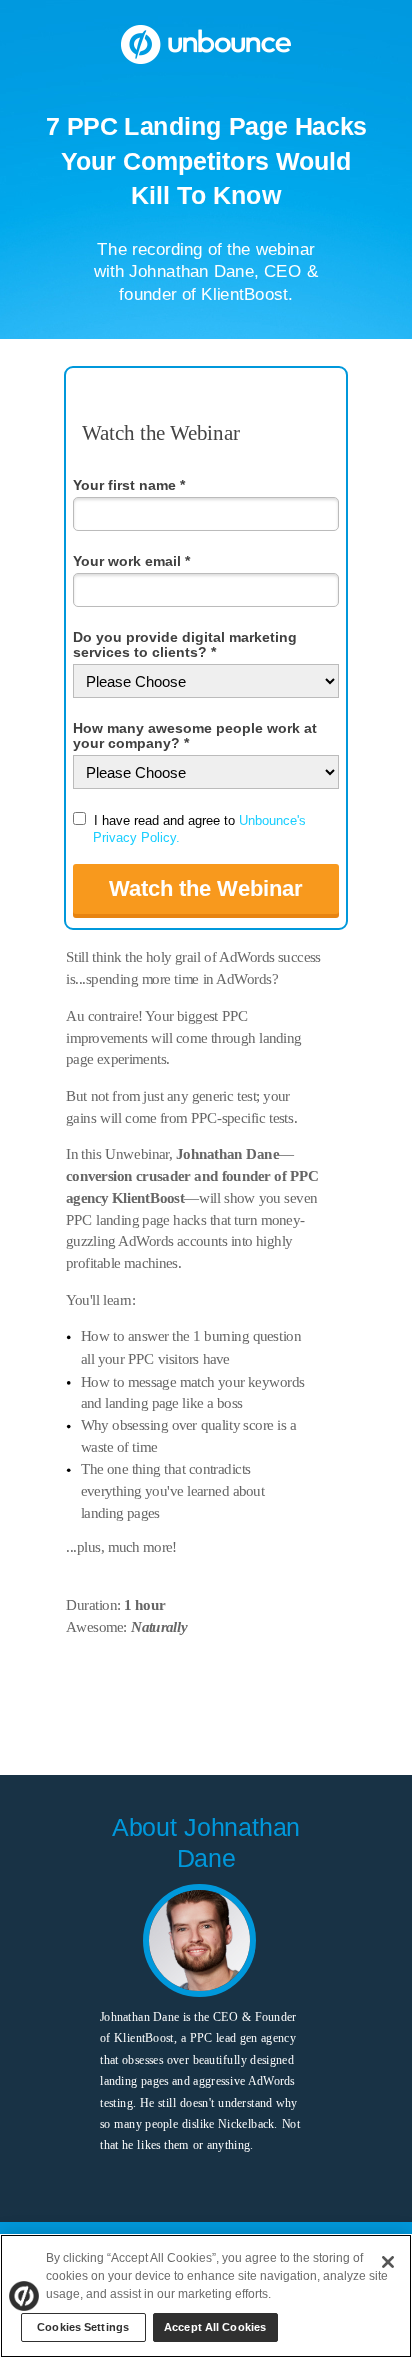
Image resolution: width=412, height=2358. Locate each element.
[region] (206, 2296)
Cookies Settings (83, 2327)
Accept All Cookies (215, 2327)
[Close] (388, 2262)
